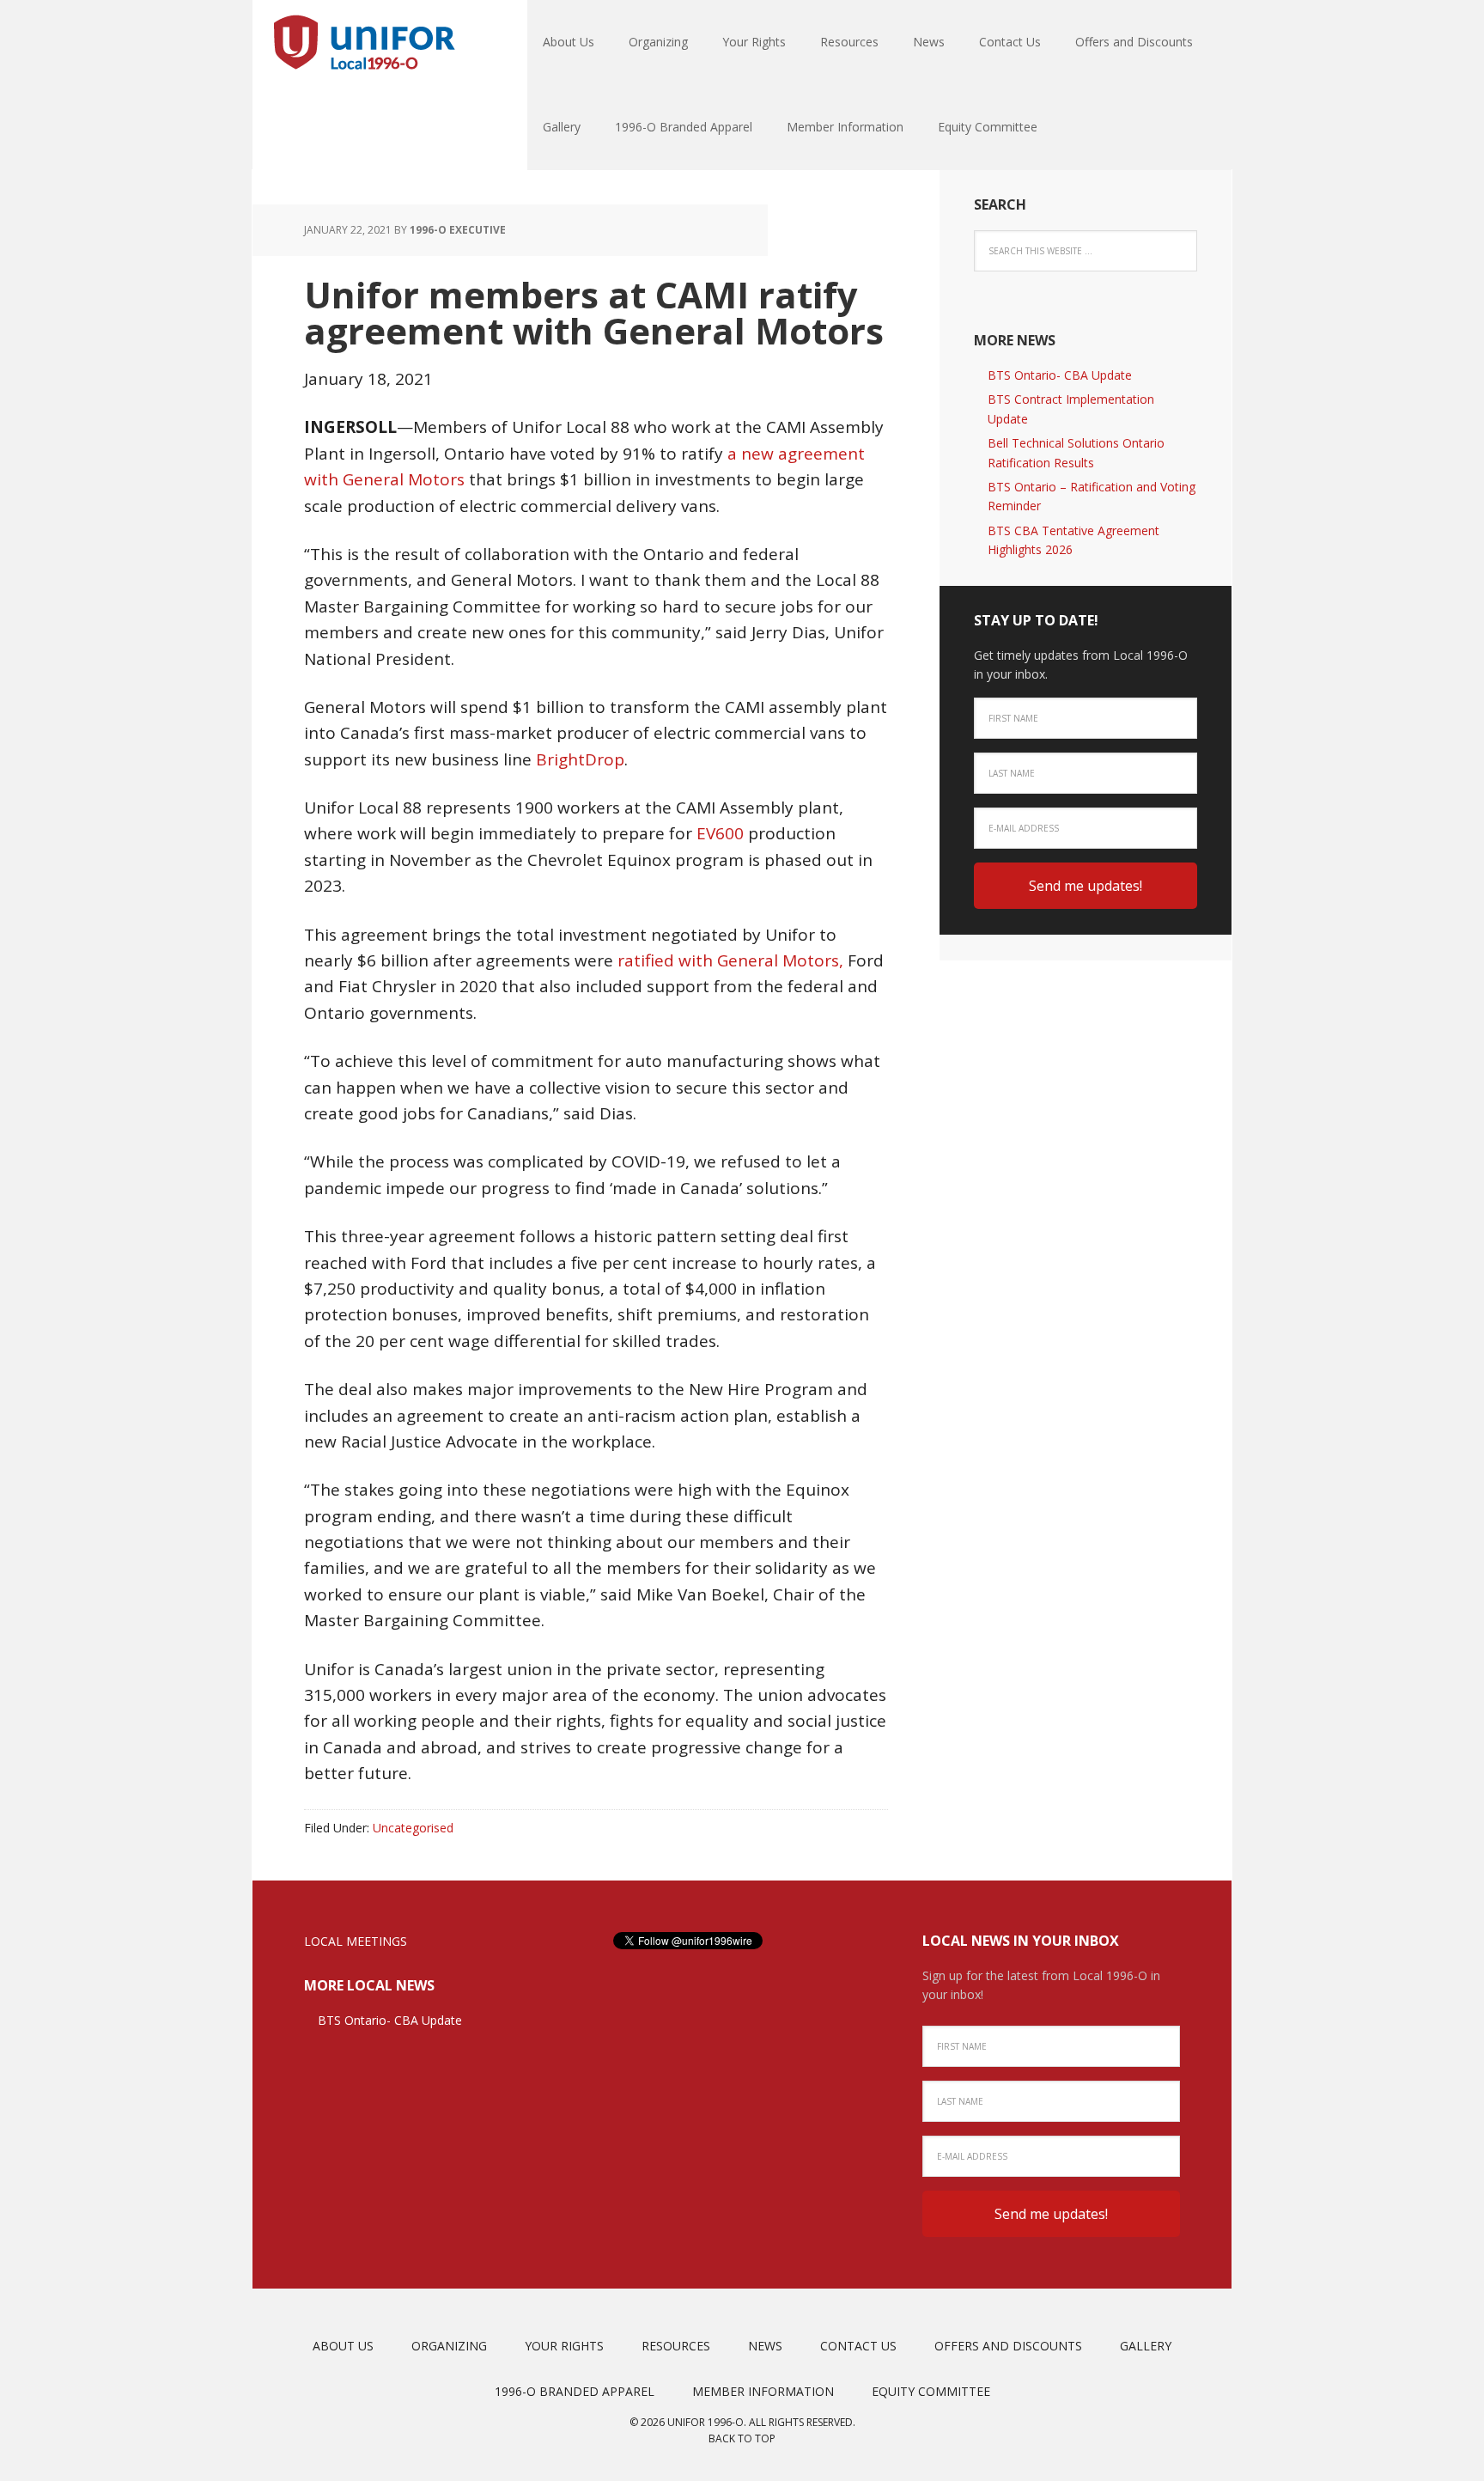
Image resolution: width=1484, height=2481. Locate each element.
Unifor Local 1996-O (364, 43)
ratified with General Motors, (730, 960)
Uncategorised (413, 1828)
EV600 (720, 833)
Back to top (742, 2438)
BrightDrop (580, 759)
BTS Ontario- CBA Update (1060, 375)
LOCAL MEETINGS (356, 1941)
